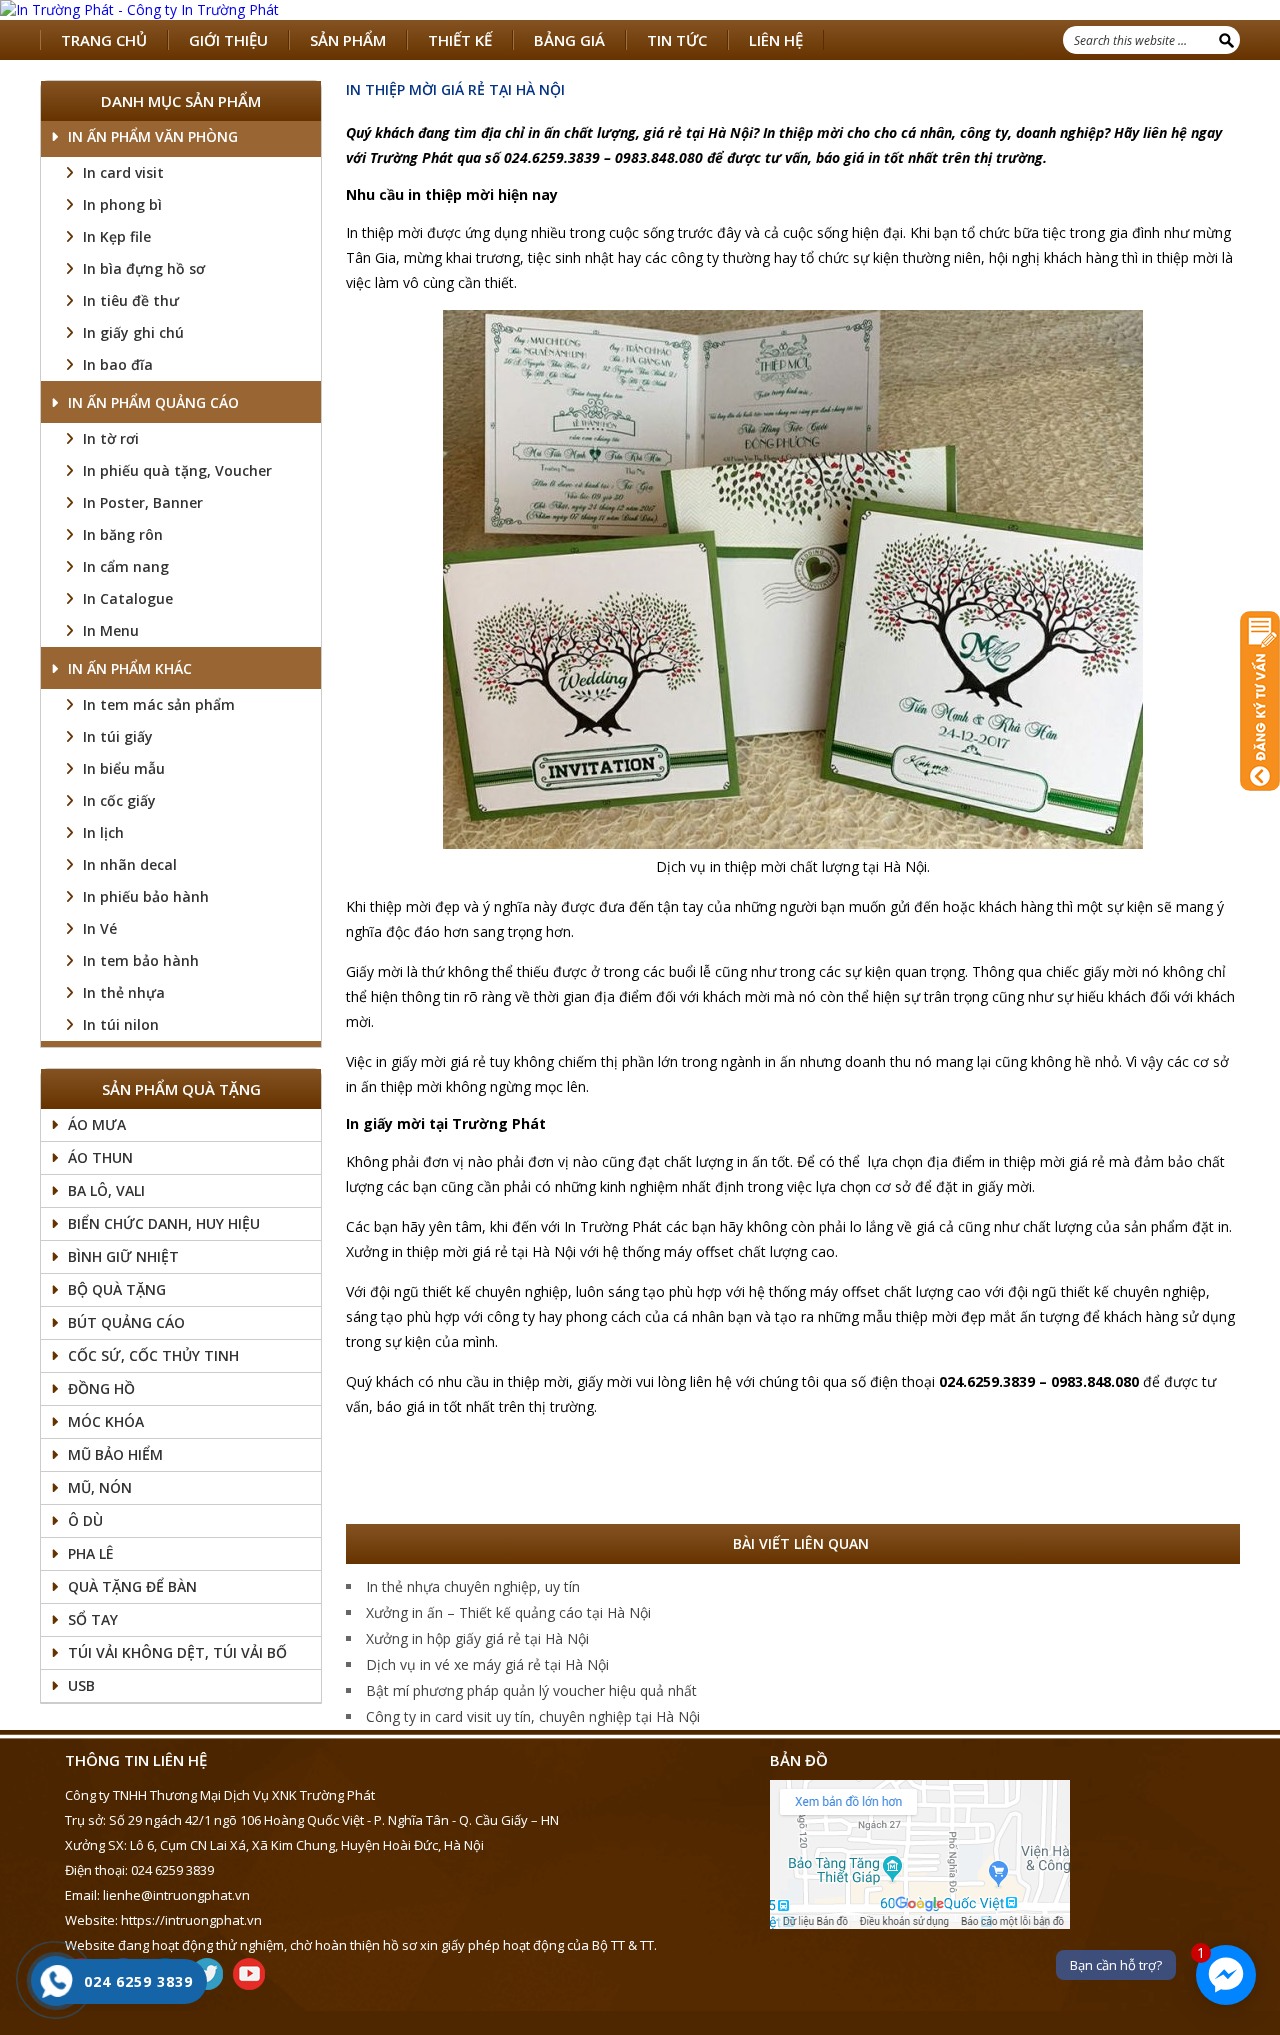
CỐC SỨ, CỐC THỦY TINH (153, 1355)
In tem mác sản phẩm (159, 704)
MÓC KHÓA (106, 1421)
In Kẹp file (117, 236)
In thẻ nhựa (124, 992)
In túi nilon (121, 1024)
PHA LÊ (91, 1553)
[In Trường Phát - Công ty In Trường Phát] (640, 10)
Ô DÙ (85, 1520)
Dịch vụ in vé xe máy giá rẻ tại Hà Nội (487, 1664)
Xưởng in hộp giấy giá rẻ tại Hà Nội (477, 1638)
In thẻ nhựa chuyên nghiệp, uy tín (473, 1586)
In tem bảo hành (141, 960)
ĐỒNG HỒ (101, 1388)
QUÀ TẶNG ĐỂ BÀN (132, 1586)
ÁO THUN (100, 1157)
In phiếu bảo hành (146, 896)
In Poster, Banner (143, 502)
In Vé (100, 928)
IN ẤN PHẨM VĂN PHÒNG (153, 136)
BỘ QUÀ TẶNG (117, 1289)
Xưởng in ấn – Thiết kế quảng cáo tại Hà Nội (508, 1612)
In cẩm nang (126, 566)
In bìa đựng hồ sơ (144, 268)
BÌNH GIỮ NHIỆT (123, 1256)
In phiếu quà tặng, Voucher (177, 470)
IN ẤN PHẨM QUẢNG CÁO (153, 402)
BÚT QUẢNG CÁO (126, 1322)
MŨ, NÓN (100, 1487)
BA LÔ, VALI (106, 1190)
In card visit (123, 172)
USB (81, 1685)
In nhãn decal (130, 864)
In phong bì (122, 204)
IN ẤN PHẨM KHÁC (130, 668)
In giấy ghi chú (133, 332)
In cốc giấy (119, 800)
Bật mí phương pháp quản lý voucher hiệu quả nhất (531, 1690)
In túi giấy (118, 736)
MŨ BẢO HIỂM (115, 1454)
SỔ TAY (93, 1619)
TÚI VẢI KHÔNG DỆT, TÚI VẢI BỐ (177, 1652)
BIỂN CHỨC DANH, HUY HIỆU (164, 1223)
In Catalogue (128, 598)
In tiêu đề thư (131, 300)
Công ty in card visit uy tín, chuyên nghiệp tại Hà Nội (533, 1716)
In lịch (103, 832)
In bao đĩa (118, 364)
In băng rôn (123, 534)
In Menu (111, 630)
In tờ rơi (111, 438)
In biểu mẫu (124, 768)
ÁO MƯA (97, 1124)
